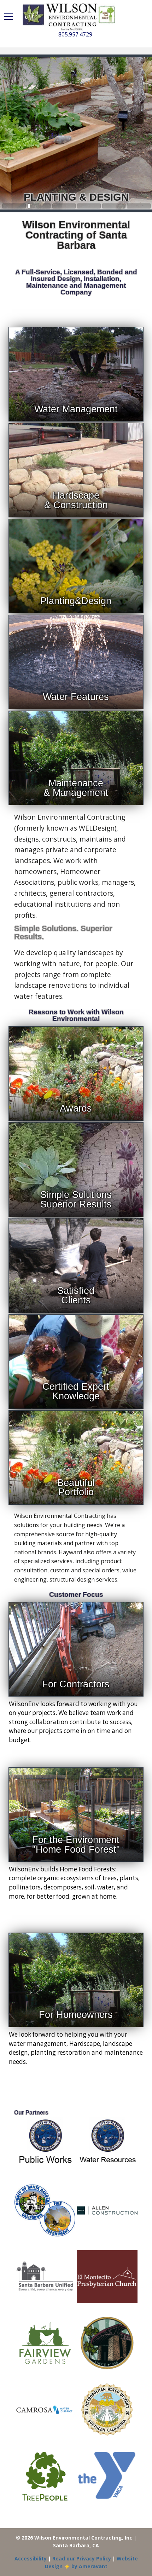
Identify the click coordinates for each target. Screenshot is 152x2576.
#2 (64, 206)
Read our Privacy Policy (82, 2558)
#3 (89, 206)
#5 (139, 206)
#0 (14, 206)
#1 (39, 206)
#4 (114, 206)
